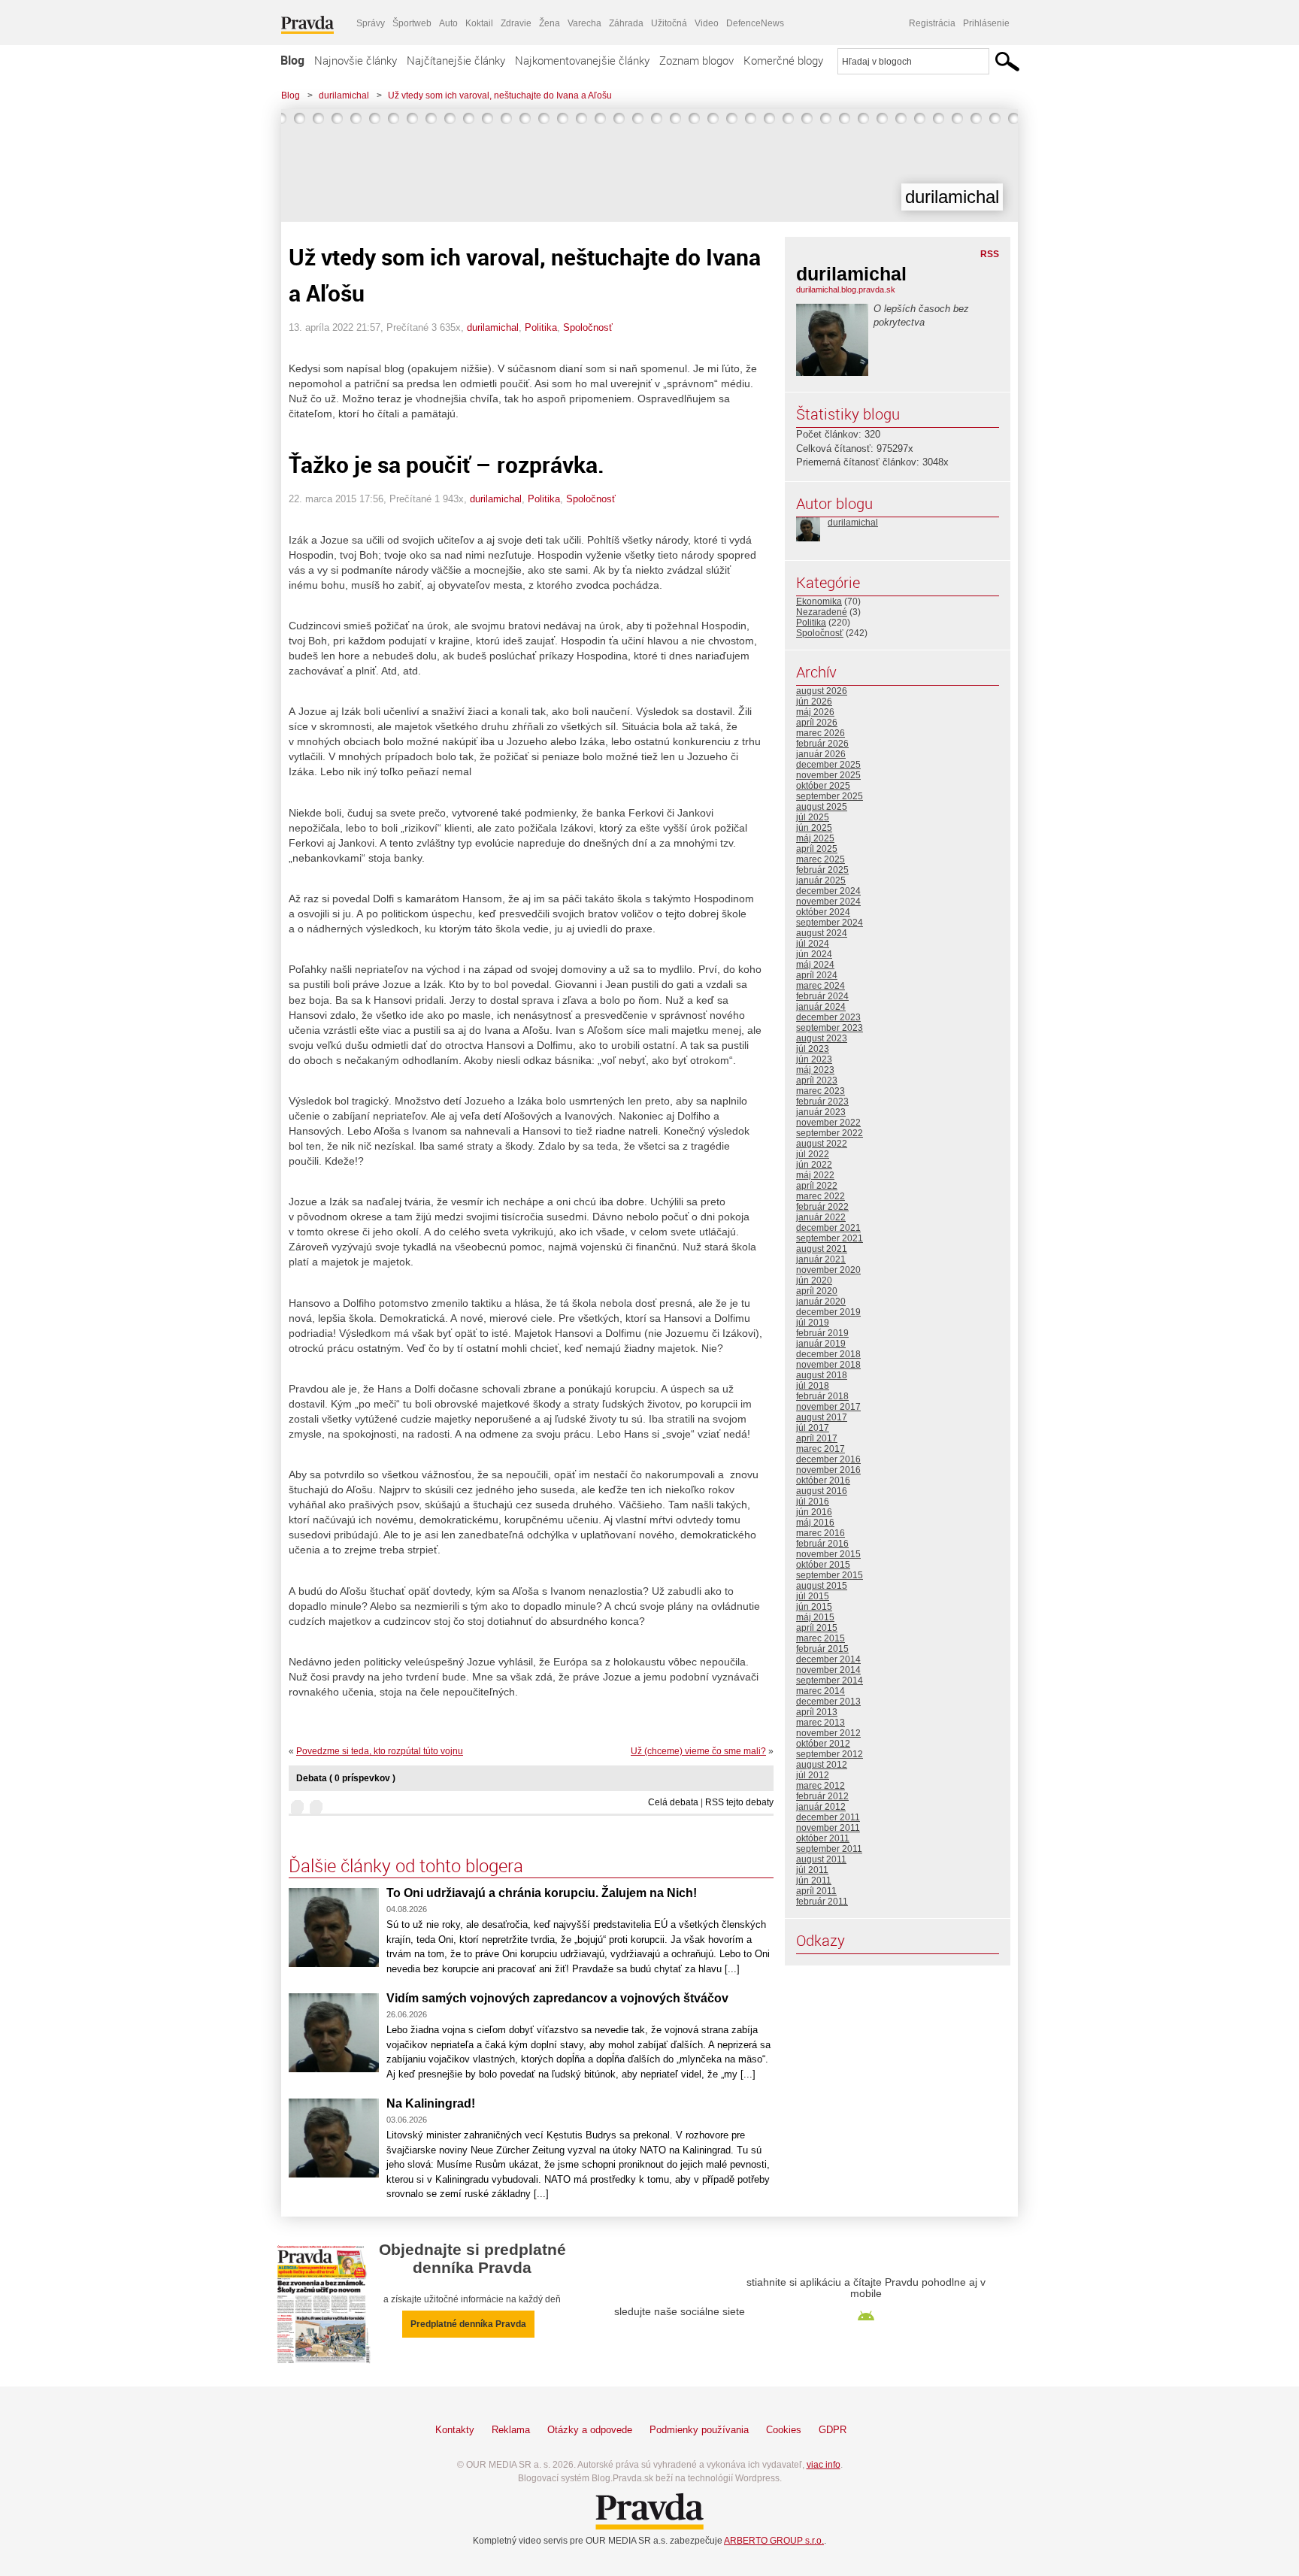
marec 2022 (821, 1196)
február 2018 (822, 1396)
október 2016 (823, 1480)
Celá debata (673, 1802)
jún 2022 (814, 1165)
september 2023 (830, 1028)
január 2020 (821, 1302)
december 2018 (828, 1354)
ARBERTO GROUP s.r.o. (774, 2541)
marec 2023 (821, 1091)
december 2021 (828, 1228)
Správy (371, 23)
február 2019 (822, 1333)
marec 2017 (821, 1449)
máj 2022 (815, 1175)
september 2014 (830, 1680)
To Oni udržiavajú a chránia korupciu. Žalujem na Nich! (542, 1893)
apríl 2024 (817, 975)
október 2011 (823, 1838)
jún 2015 (814, 1607)
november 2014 (828, 1670)
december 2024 (828, 891)
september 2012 (830, 1754)
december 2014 (828, 1659)
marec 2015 (821, 1638)
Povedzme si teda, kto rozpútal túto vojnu (380, 1751)
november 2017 (828, 1407)
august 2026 (822, 691)
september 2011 (829, 1849)
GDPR (833, 2430)
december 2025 (828, 765)
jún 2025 (814, 828)
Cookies (784, 2430)
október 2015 (823, 1565)
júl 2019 (813, 1323)
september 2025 (830, 796)
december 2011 (828, 1817)
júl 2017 (813, 1428)
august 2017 (822, 1417)
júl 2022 (813, 1154)
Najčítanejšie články (456, 60)
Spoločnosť (588, 327)
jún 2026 (814, 702)
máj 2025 (815, 838)
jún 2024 (814, 954)
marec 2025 (821, 859)
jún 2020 (814, 1280)
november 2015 (828, 1554)
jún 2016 (814, 1512)
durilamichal (344, 95)
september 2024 (830, 923)
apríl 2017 (817, 1438)
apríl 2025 (817, 849)
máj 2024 (815, 965)
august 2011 (821, 1859)
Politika (541, 327)
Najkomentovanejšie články (582, 60)
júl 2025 (813, 817)
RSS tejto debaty (739, 1802)
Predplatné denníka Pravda (468, 2324)
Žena (550, 23)
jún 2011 (814, 1880)
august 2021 (822, 1249)
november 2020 (828, 1270)
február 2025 (822, 870)
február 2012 (822, 1796)
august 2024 (822, 933)
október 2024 (823, 912)
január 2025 (821, 880)
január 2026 (821, 754)
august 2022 (822, 1144)
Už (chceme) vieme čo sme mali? (698, 1751)
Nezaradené (822, 612)
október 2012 (823, 1744)
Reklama (511, 2430)
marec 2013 (821, 1723)
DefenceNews (755, 23)
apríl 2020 (817, 1291)
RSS (990, 254)
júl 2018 (813, 1386)
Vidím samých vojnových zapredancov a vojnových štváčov (557, 1998)
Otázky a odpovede (590, 2430)
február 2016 (822, 1544)
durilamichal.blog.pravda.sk (846, 289)
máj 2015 (815, 1617)
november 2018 (828, 1365)
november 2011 (828, 1828)
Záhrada (626, 23)
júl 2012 (813, 1775)
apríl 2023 (817, 1080)
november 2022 (828, 1123)
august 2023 (822, 1038)
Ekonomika (819, 602)
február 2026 (822, 744)
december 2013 (828, 1702)
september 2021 (830, 1238)
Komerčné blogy (783, 60)
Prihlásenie (986, 23)
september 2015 (830, 1575)
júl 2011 (812, 1870)
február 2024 (822, 996)
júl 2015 (813, 1596)
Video (707, 23)
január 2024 (821, 1007)
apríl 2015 (817, 1628)
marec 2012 (821, 1786)
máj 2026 (815, 712)
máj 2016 (815, 1523)
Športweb (412, 23)
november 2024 (828, 902)
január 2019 (821, 1344)
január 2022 (821, 1217)
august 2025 (822, 807)
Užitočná (669, 23)
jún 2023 (814, 1059)
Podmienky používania (699, 2430)
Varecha (584, 23)
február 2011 (822, 1902)
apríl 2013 (817, 1712)
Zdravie (516, 23)
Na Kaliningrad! (431, 2103)
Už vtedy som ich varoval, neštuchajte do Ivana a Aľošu (500, 95)
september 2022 (830, 1133)
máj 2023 (815, 1070)
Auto (448, 23)
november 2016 (828, 1470)
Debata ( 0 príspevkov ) (346, 1778)
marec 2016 (821, 1533)
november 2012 (828, 1733)
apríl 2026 (817, 723)
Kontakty (455, 2430)
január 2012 (821, 1807)
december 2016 (828, 1459)
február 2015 (822, 1649)
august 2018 (822, 1375)
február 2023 (822, 1102)
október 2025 (823, 786)
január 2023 (821, 1112)
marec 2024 (821, 986)
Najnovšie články (356, 60)
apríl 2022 (817, 1186)
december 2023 (828, 1017)
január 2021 (821, 1259)
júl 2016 (813, 1502)
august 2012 (822, 1765)
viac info (824, 2465)
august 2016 (822, 1491)
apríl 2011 (816, 1891)
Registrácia (932, 23)
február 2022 (822, 1207)
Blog (292, 60)
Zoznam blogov (696, 60)
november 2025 (828, 775)
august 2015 (822, 1586)
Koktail (479, 23)
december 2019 (828, 1312)
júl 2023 (813, 1049)
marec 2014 (821, 1691)
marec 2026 (821, 733)
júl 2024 (813, 944)
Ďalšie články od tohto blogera (406, 1865)
